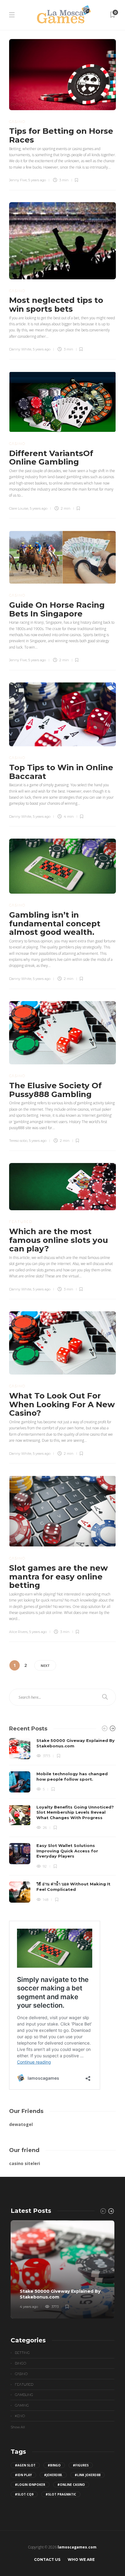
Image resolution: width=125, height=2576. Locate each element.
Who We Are (81, 2560)
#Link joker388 (88, 2475)
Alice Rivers (18, 1632)
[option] (62, 1820)
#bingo (54, 2465)
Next (45, 1666)
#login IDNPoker (30, 2485)
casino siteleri (25, 2163)
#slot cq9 (24, 2494)
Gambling (24, 2395)
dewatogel (21, 2124)
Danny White (20, 349)
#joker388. (53, 2475)
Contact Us (47, 2560)
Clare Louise (19, 508)
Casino (17, 122)
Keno (20, 2416)
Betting (22, 2353)
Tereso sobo (18, 1141)
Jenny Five (18, 180)
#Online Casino (71, 2485)
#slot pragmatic (61, 2494)
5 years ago (37, 180)
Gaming (22, 2405)
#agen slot (25, 2465)
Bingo (20, 2363)
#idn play (23, 2475)
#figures (81, 2465)
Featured (21, 1222)
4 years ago (29, 2307)
